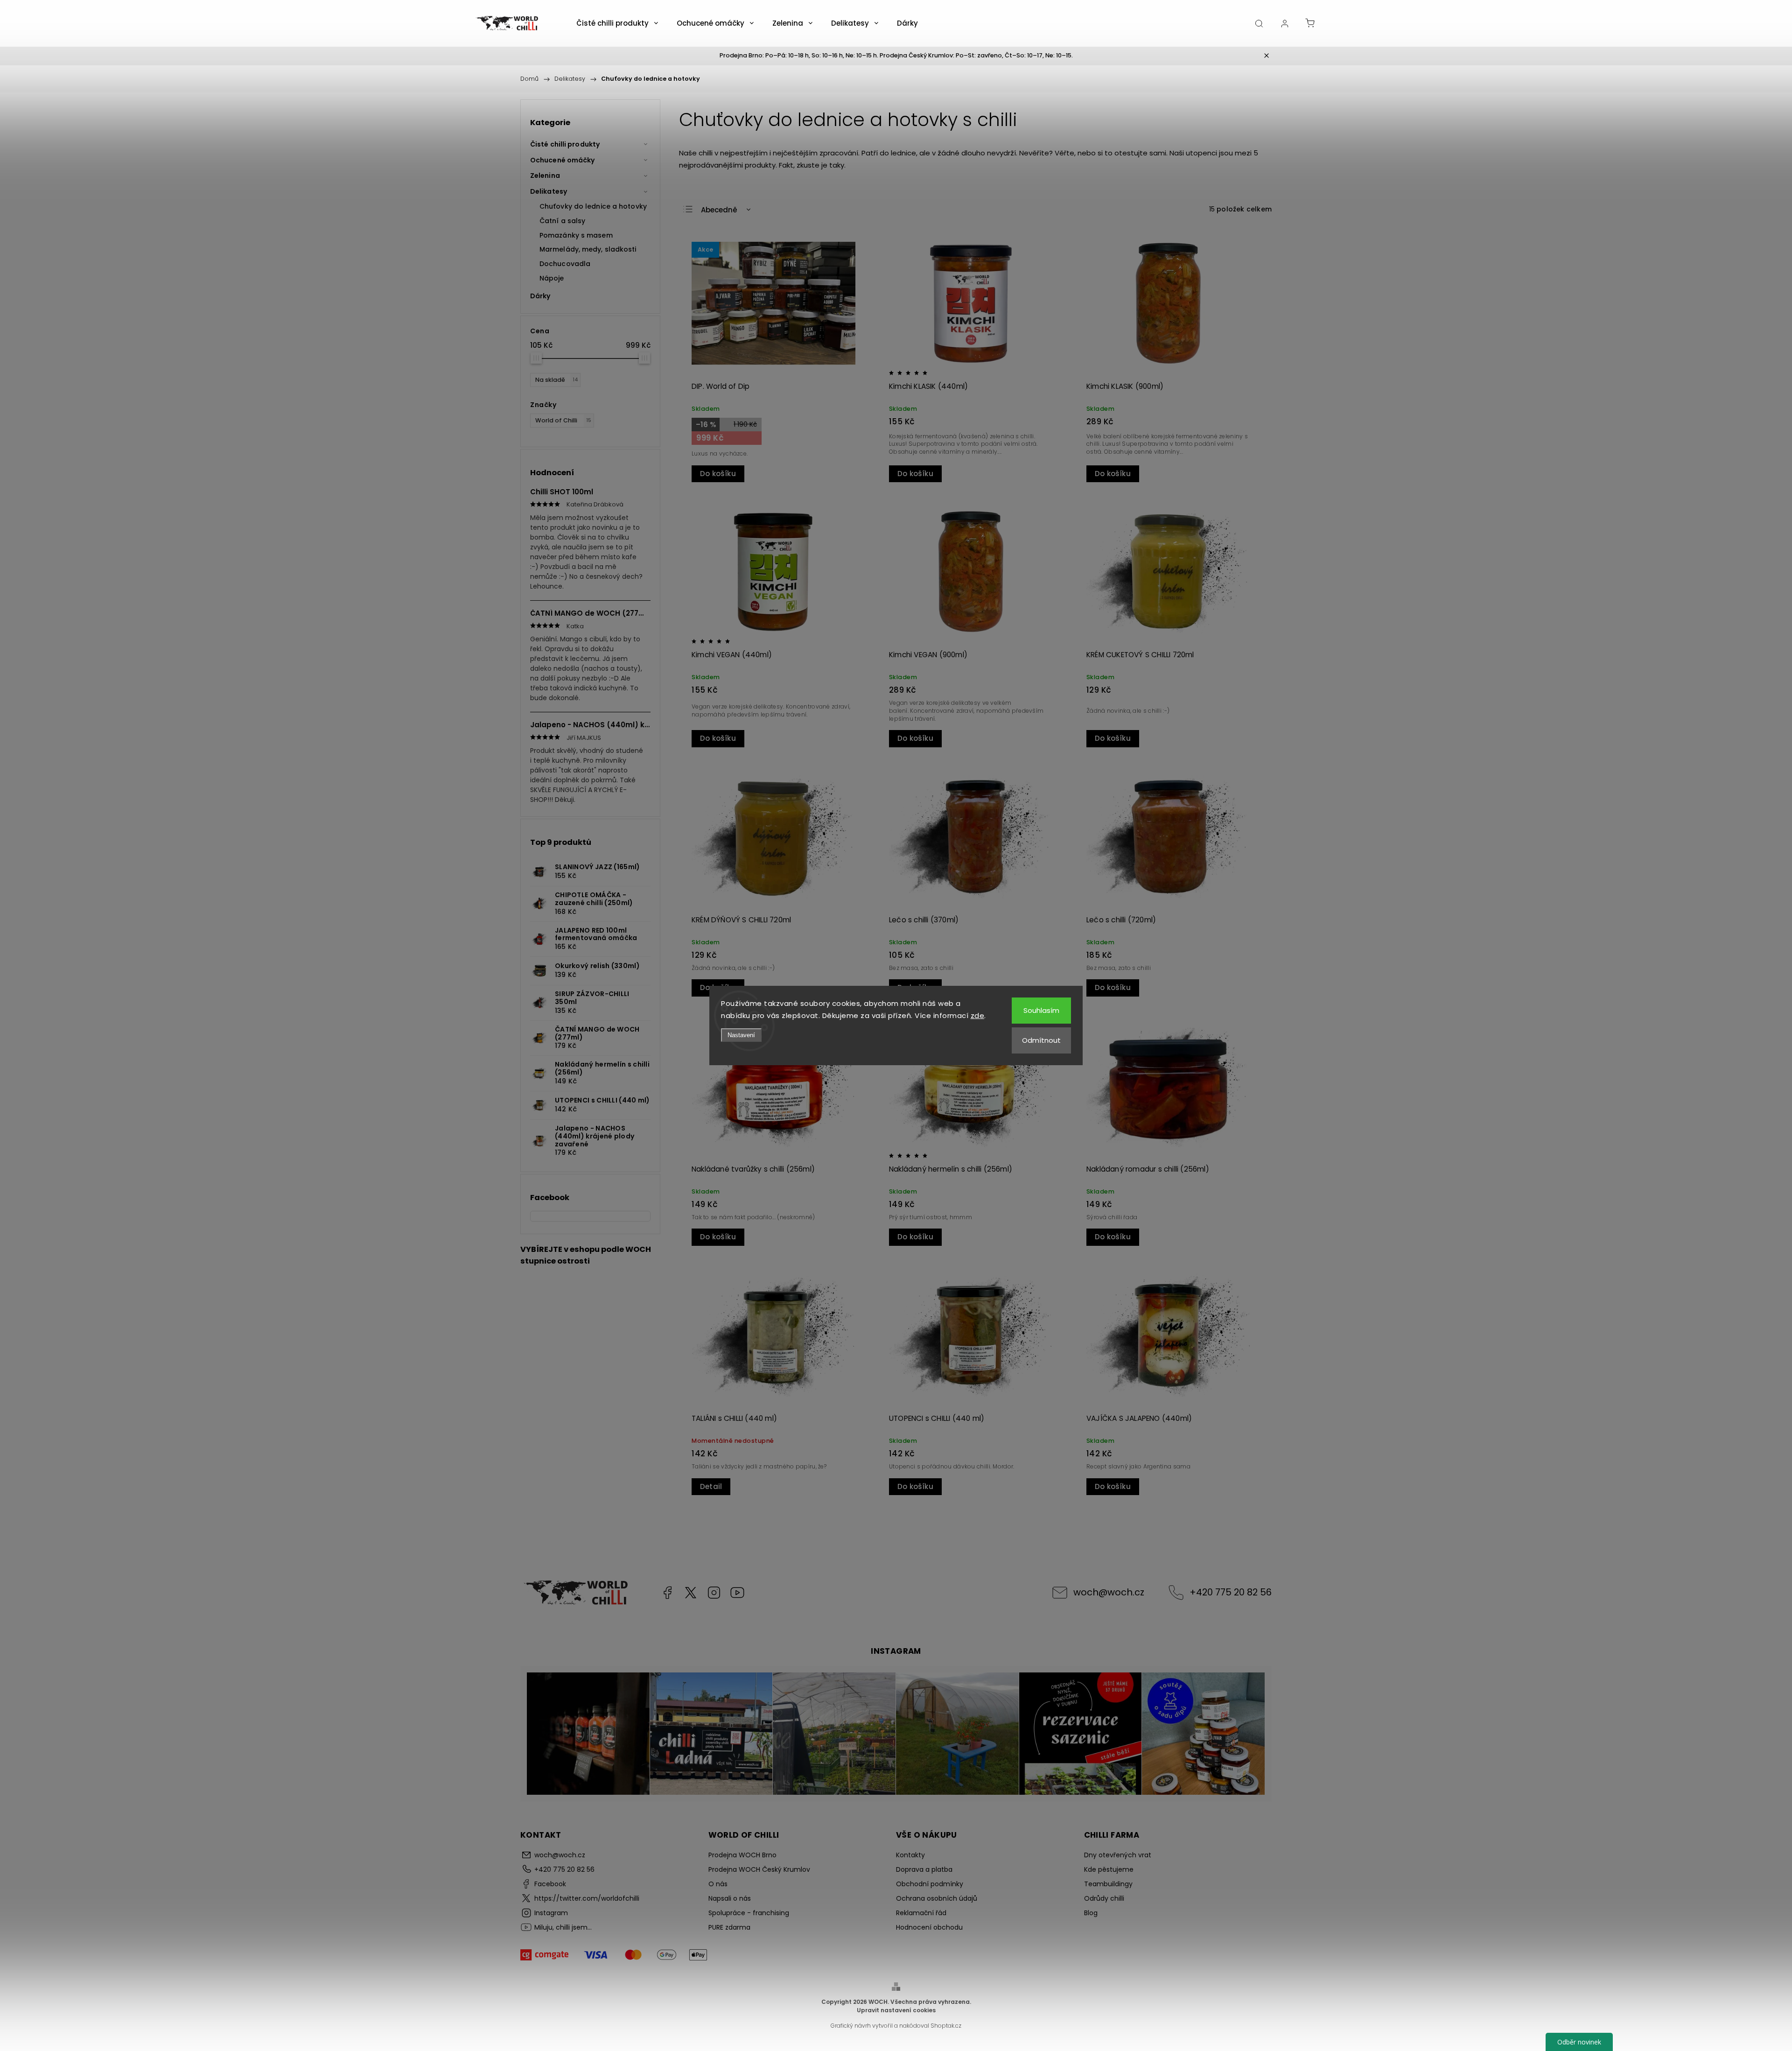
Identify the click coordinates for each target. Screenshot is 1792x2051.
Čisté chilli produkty (565, 144)
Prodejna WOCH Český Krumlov (759, 1869)
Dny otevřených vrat (1118, 1855)
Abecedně (719, 210)
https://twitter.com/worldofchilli (691, 1593)
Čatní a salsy (562, 221)
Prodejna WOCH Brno (742, 1855)
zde (978, 1015)
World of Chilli (563, 420)
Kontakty (910, 1855)
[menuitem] (617, 23)
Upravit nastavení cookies (896, 2010)
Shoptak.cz (946, 2026)
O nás (718, 1884)
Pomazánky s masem (576, 235)
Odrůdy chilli (1104, 1898)
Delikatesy (549, 191)
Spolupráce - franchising (749, 1913)
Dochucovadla (565, 264)
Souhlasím (1041, 1010)
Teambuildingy (1108, 1884)
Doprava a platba (924, 1869)
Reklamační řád (921, 1913)
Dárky (540, 296)
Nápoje (552, 278)
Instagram (714, 1593)
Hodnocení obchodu (929, 1927)
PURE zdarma (729, 1927)
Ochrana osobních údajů (937, 1898)
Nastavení (741, 1035)
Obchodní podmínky (930, 1884)
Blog (1091, 1913)
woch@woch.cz (1109, 1592)
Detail (711, 1486)
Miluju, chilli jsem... (737, 1593)
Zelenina (545, 176)
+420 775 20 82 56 (1231, 1592)
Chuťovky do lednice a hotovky (593, 206)
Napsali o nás (730, 1898)
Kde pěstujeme (1109, 1869)
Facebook (667, 1593)
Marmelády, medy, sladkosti (588, 249)
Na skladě (557, 380)
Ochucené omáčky (563, 160)
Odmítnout (1041, 1040)
